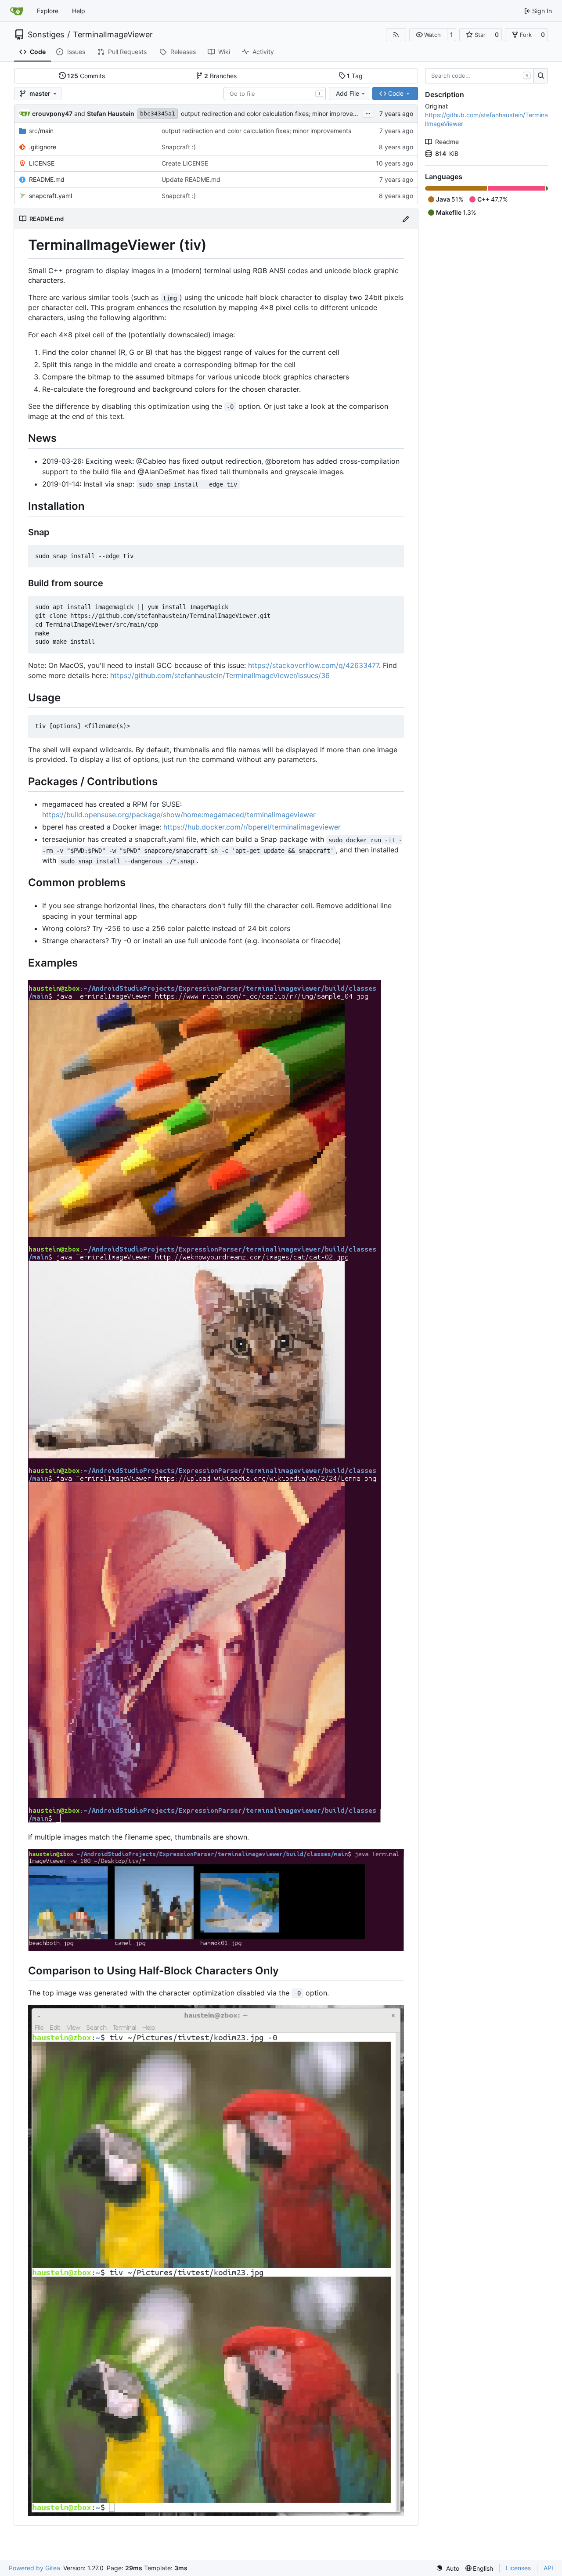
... (368, 113)
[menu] (448, 2568)
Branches (220, 76)
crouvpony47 (52, 114)
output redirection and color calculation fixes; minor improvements (276, 114)
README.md (47, 179)
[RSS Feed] (396, 35)
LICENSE (42, 163)
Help (79, 11)
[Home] (17, 11)
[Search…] (541, 76)
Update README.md (191, 179)
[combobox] (275, 94)
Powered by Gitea (34, 2568)
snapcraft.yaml (50, 196)
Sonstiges (46, 35)
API (548, 2568)
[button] (428, 35)
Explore (48, 11)
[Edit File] (406, 219)
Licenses (518, 2568)
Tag (355, 76)
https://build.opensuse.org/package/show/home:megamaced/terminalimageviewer (179, 815)
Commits (86, 76)
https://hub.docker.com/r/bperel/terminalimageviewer (252, 827)
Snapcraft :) (179, 147)
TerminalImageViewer (113, 35)
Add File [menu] (348, 93)
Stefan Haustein (111, 114)
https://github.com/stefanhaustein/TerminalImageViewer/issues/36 (220, 675)
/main (41, 131)
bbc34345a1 (158, 114)
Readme (447, 142)
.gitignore (43, 147)
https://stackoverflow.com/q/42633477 (313, 665)
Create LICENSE (185, 163)
